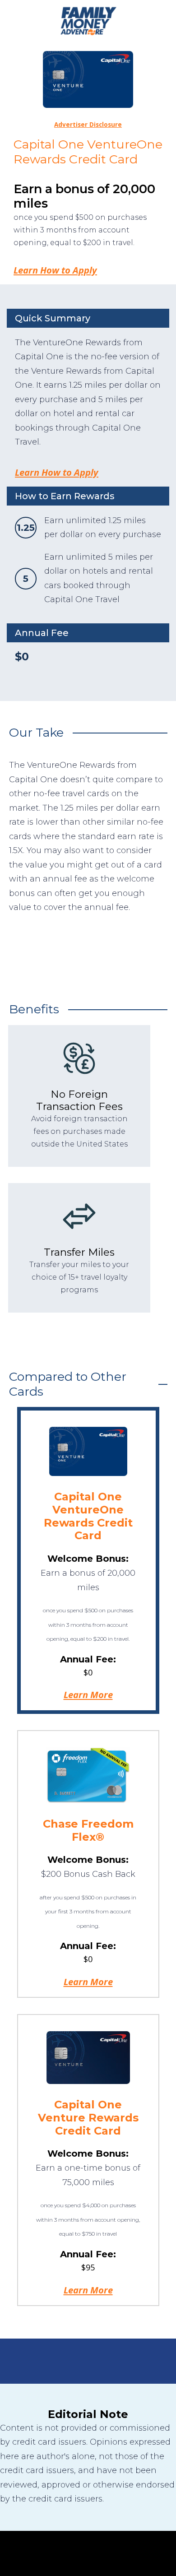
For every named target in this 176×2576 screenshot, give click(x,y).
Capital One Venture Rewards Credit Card (88, 2118)
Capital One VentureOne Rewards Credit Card (88, 1516)
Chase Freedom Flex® (88, 1830)
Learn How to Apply (55, 270)
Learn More (88, 1694)
